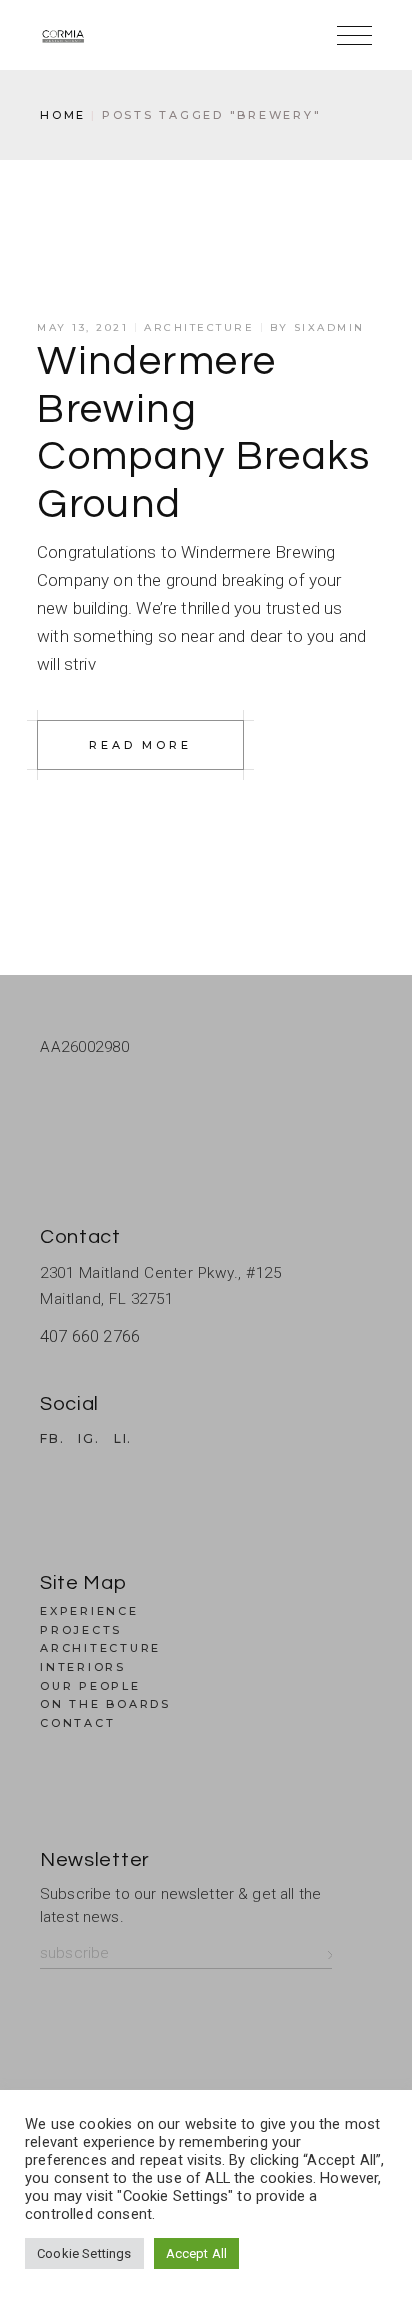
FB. (52, 1439)
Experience (89, 1611)
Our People (90, 1686)
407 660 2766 (90, 1336)
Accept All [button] (197, 2253)
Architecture (199, 327)
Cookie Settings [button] (84, 2253)
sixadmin (329, 327)
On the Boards (105, 1704)
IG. (88, 1439)
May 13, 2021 (82, 327)
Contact (77, 1723)
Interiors (83, 1667)
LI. (123, 1439)
